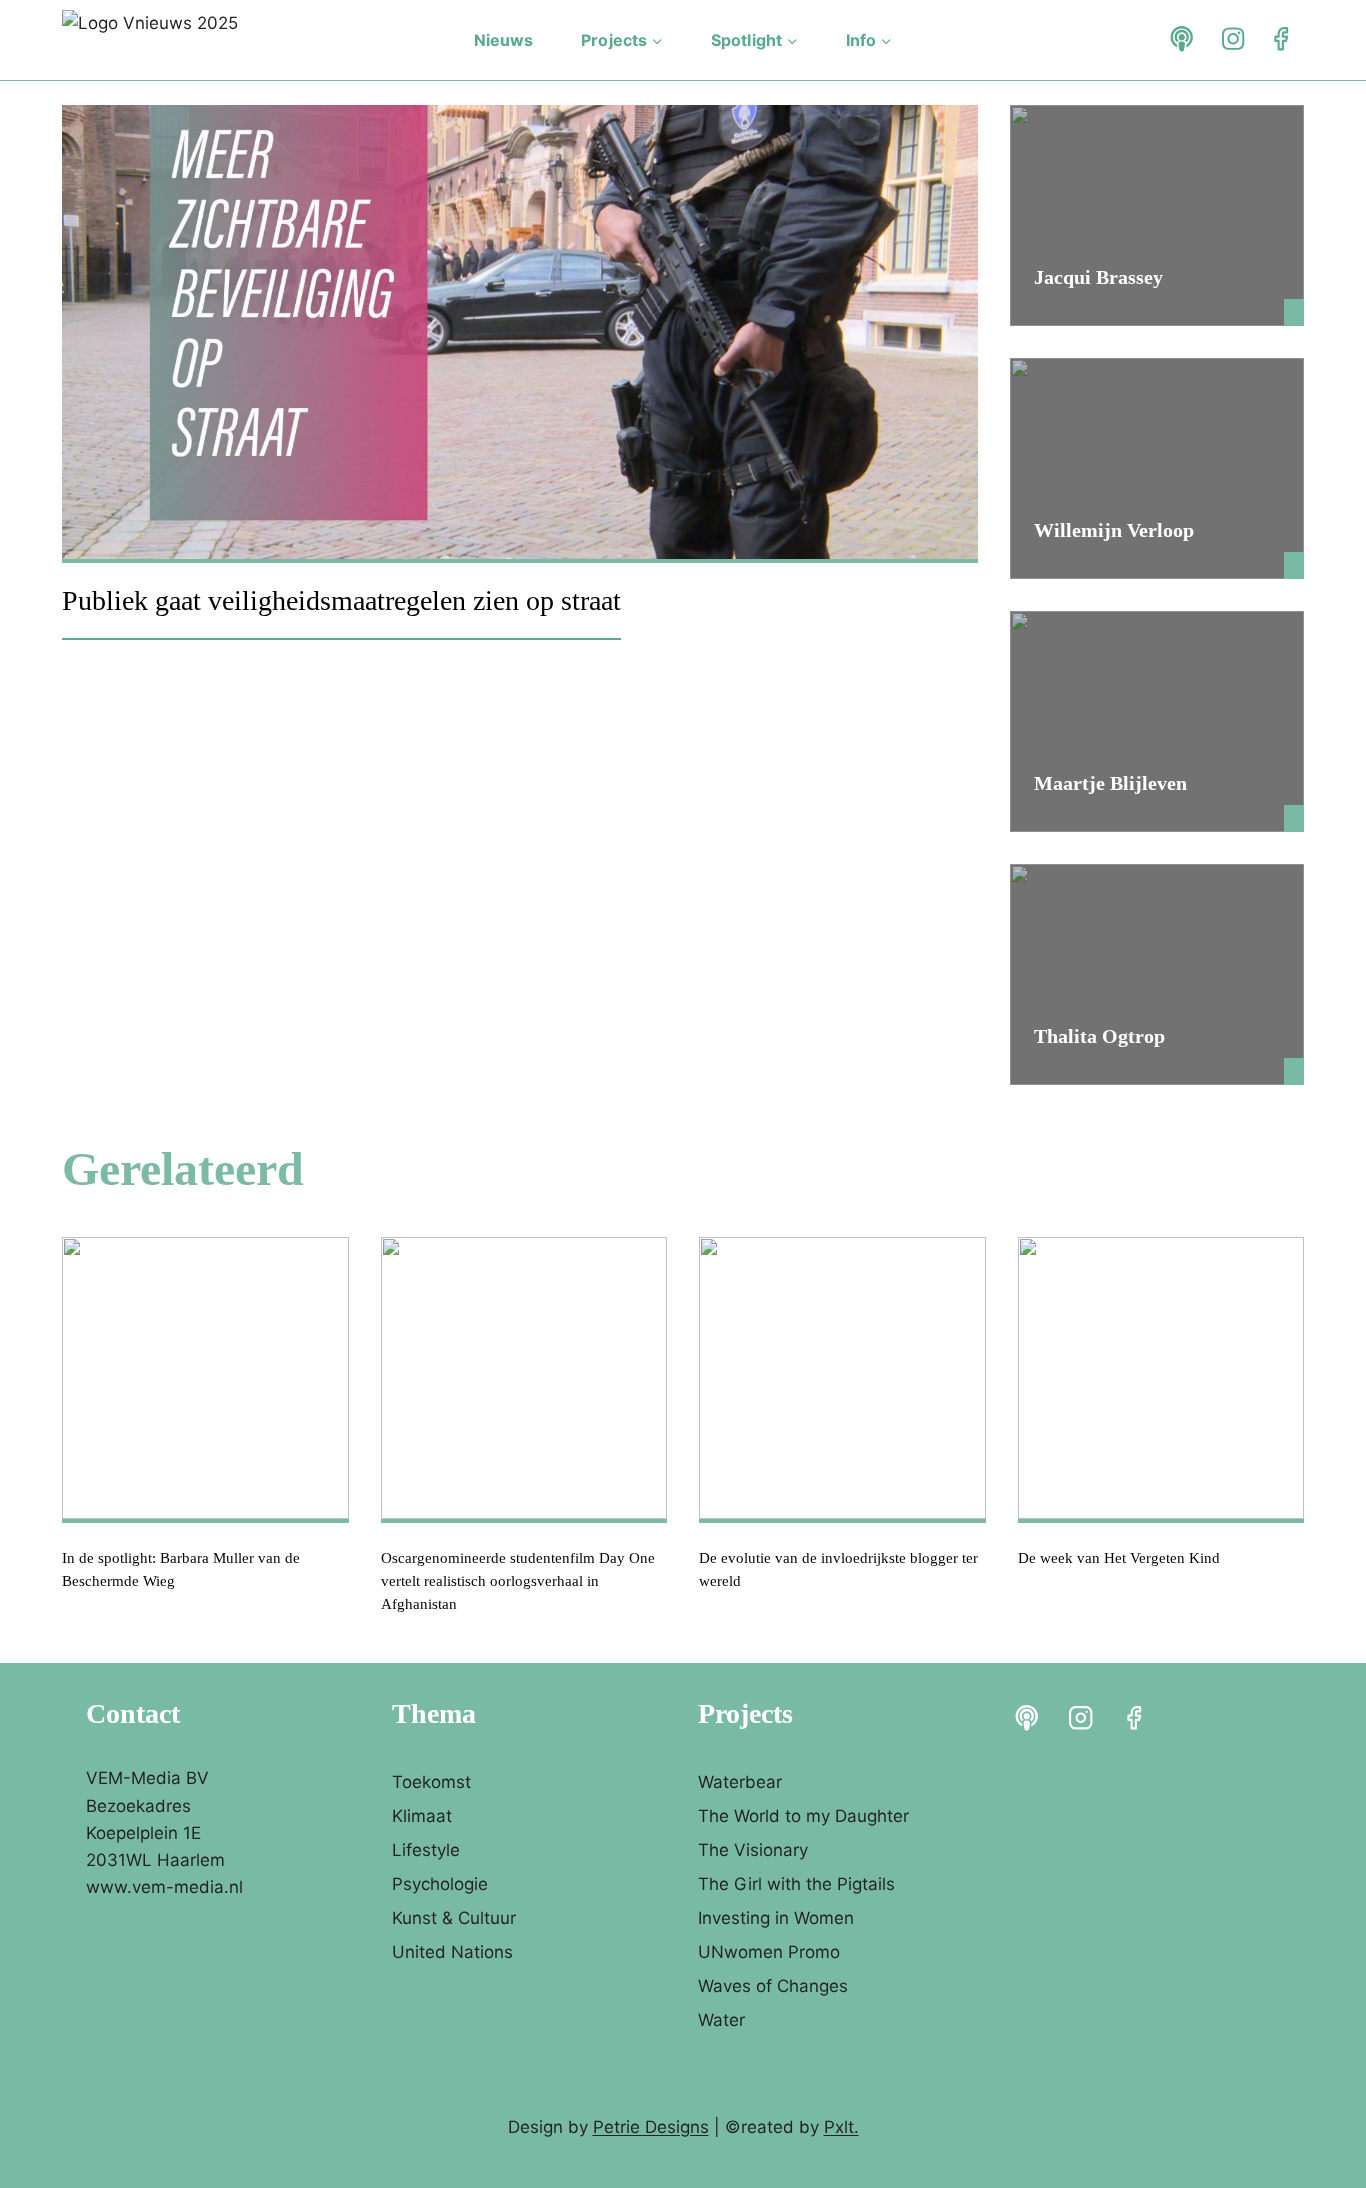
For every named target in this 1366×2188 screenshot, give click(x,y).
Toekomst (431, 1782)
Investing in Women (776, 1918)
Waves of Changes (773, 1986)
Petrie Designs (651, 2127)
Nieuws (504, 40)
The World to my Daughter (803, 1816)
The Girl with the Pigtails (796, 1884)
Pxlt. (841, 2127)
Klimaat (422, 1816)
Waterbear (740, 1782)
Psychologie (440, 1884)
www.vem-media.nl (164, 1887)
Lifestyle (426, 1850)
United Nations (452, 1952)
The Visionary (753, 1850)
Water (721, 2020)
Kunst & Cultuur (454, 1918)
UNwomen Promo (769, 1952)
